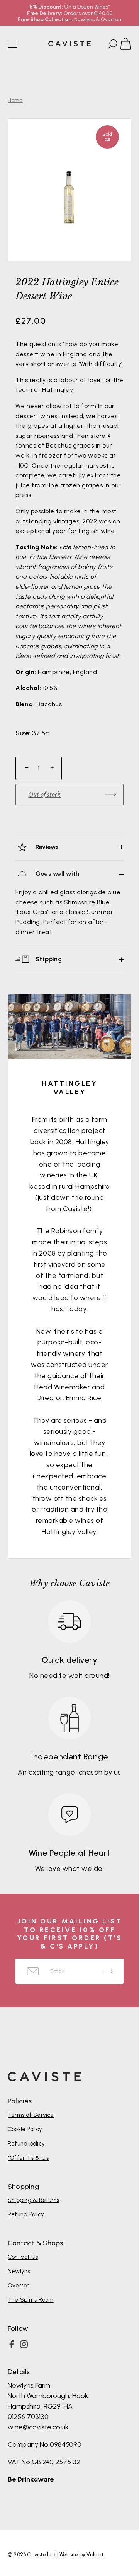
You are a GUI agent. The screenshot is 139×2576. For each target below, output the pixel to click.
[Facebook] (12, 2344)
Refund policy (26, 2144)
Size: (23, 733)
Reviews (47, 847)
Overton (19, 2286)
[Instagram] (24, 2344)
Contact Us (23, 2257)
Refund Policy (26, 2214)
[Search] (112, 45)
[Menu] (12, 44)
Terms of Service (31, 2115)
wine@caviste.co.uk (38, 2427)
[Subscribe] (108, 1971)
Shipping (48, 959)
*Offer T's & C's (28, 2158)
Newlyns (19, 2271)
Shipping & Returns (33, 2200)
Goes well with (57, 874)
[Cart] (129, 45)
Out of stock (44, 794)
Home (15, 100)
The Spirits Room (31, 2300)
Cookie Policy (25, 2129)
